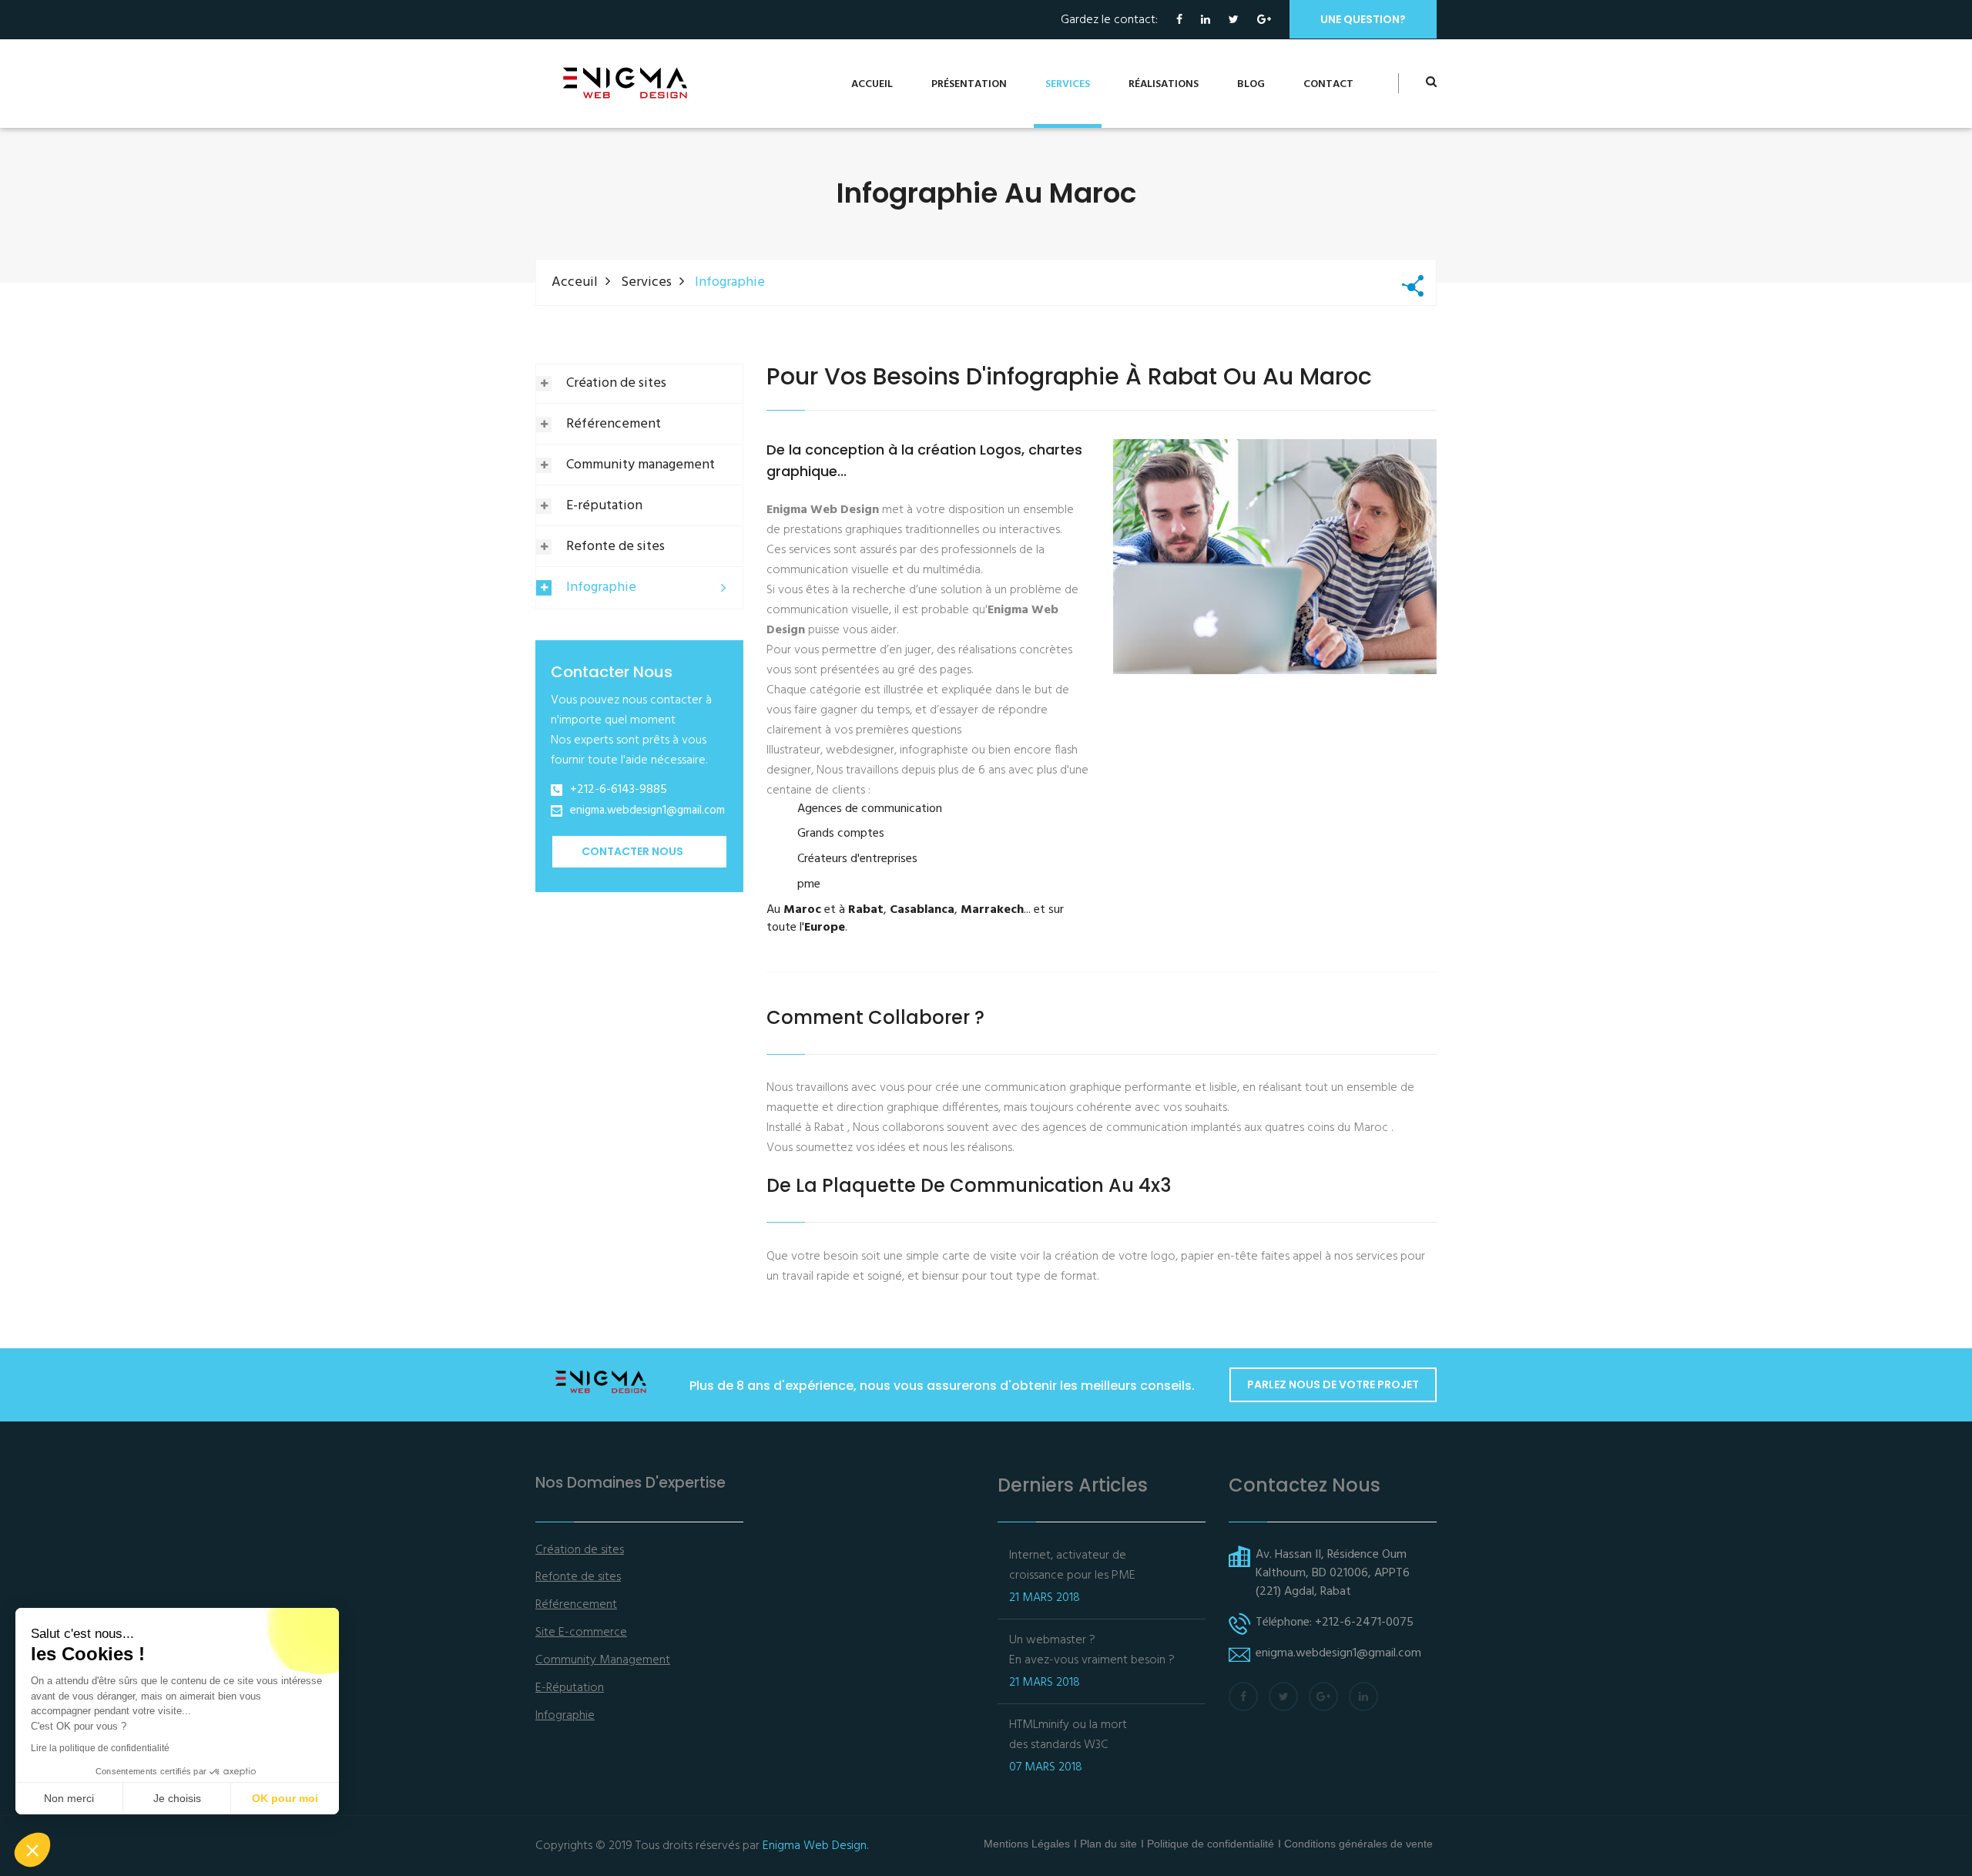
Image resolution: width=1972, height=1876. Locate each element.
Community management (641, 465)
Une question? (1363, 19)
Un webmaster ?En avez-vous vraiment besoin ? (1092, 1650)
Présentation (969, 84)
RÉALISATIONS (1164, 84)
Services (646, 282)
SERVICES (1068, 84)
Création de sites (616, 383)
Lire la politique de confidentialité (100, 1748)
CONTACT (1328, 84)
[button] (32, 1850)
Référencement (614, 424)
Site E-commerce (581, 1633)
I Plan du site (1105, 1844)
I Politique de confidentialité (1207, 1844)
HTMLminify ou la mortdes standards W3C (1068, 1735)
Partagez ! (1413, 283)
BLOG (1251, 84)
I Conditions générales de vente (1355, 1844)
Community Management (603, 1661)
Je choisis (177, 1798)
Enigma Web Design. (815, 1846)
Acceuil (575, 282)
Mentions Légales (1027, 1844)
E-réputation (604, 506)
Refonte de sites (615, 547)
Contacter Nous (632, 851)
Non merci (69, 1798)
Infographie (601, 587)
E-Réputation (570, 1688)
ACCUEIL (872, 84)
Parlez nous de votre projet (1333, 1384)
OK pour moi (285, 1798)
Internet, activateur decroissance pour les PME (1072, 1566)
